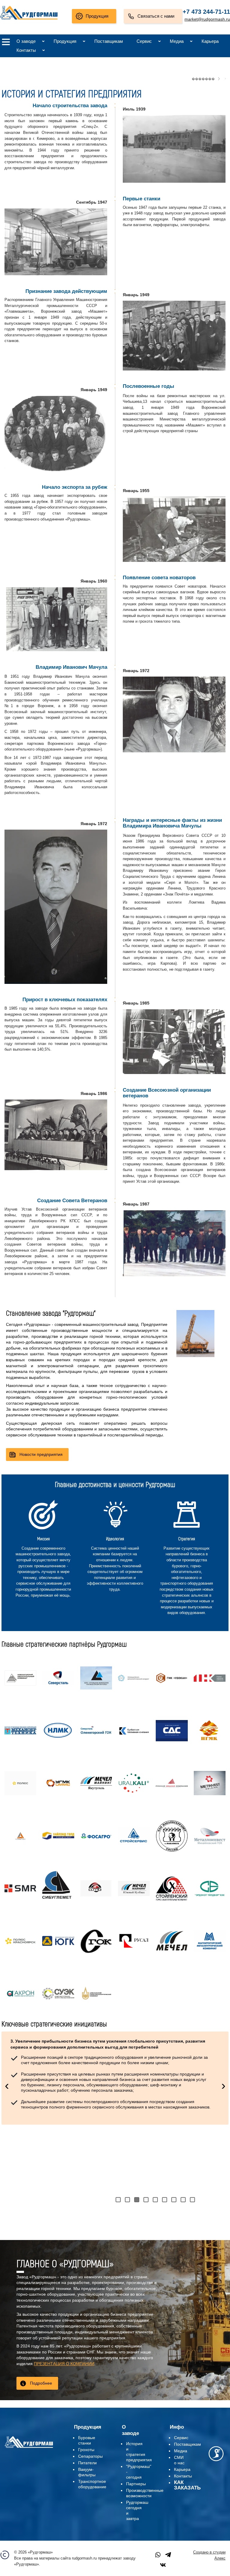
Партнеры (136, 2484)
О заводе (26, 41)
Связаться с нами (156, 16)
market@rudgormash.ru (207, 19)
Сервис (144, 41)
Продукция (97, 16)
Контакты (26, 50)
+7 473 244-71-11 (206, 12)
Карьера (210, 41)
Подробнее (41, 2383)
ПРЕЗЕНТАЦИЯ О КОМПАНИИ (64, 2364)
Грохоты (86, 2450)
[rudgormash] (29, 2448)
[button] (118, 2200)
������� (203, 79)
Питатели (87, 2463)
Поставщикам (109, 41)
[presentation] (7, 2085)
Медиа (177, 41)
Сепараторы (90, 2456)
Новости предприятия (41, 1454)
